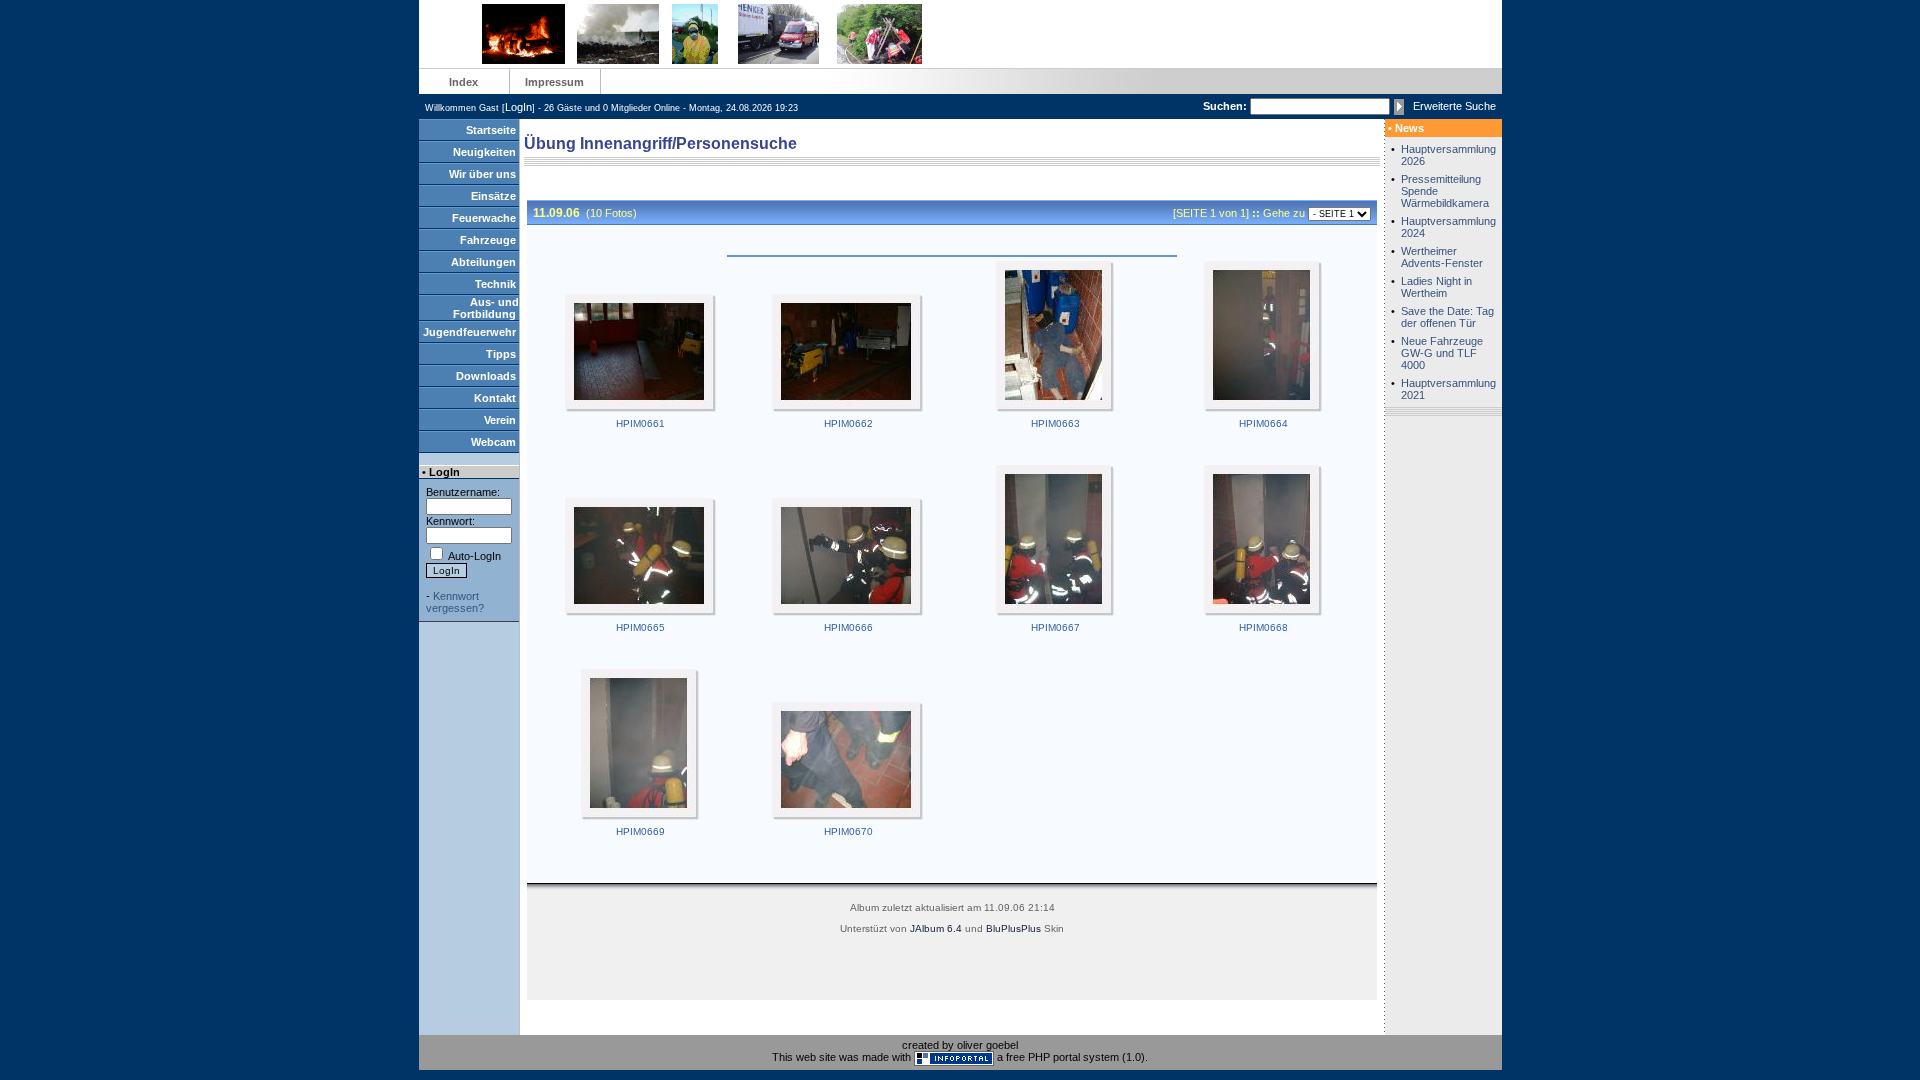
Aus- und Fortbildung (486, 308)
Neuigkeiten (484, 152)
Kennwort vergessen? (455, 602)
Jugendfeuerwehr (469, 332)
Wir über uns (482, 174)
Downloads (486, 376)
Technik (495, 284)
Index (463, 82)
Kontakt (495, 398)
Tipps (501, 354)
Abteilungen (483, 262)
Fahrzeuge (488, 240)
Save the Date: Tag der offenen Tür (1447, 317)
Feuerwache (484, 218)
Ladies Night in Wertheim (1436, 287)
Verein (500, 420)
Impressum (554, 82)
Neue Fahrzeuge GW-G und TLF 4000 (1442, 353)
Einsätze (493, 196)
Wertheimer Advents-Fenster (1442, 257)
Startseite (491, 130)
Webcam (493, 442)
